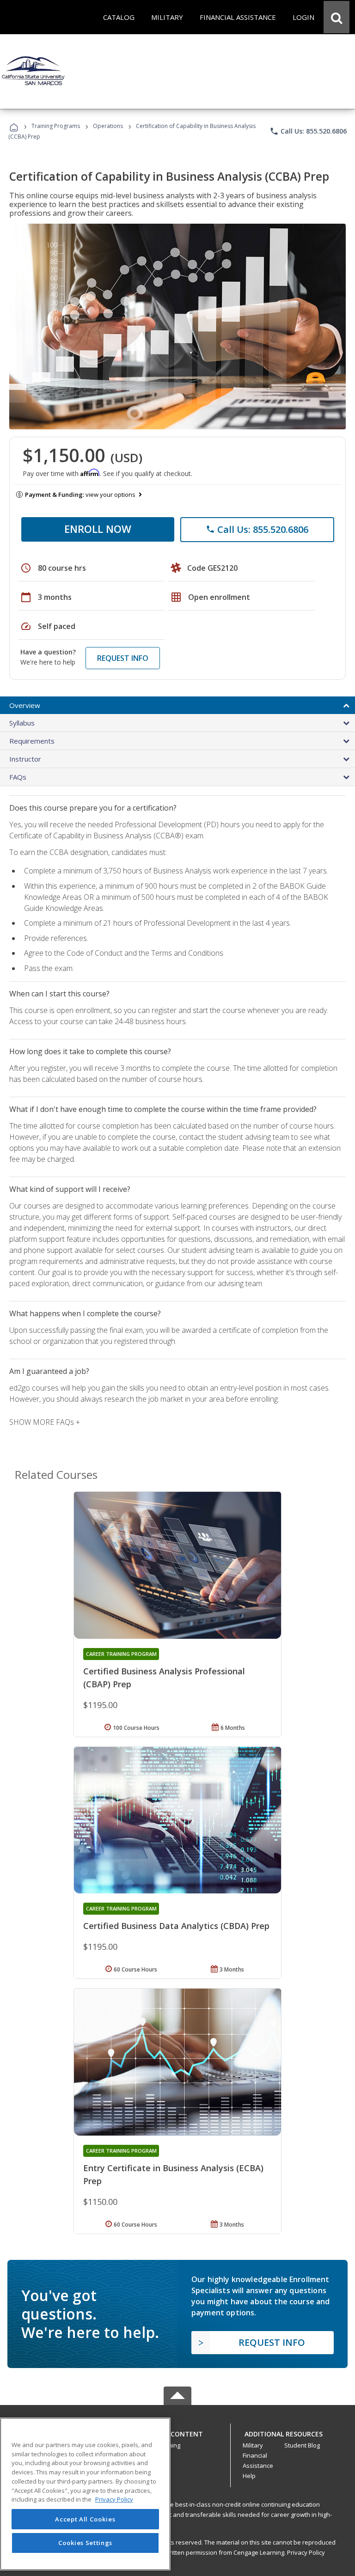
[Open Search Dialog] (337, 17)
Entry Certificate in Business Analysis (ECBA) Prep (173, 2174)
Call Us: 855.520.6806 (308, 131)
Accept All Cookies (85, 2519)
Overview (25, 705)
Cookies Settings (86, 2543)
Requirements (32, 741)
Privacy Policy (306, 2552)
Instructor (25, 759)
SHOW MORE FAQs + (45, 1422)
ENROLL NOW (98, 529)
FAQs (18, 777)
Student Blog (302, 2445)
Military (253, 2445)
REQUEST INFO (123, 658)
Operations (108, 126)
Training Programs (56, 126)
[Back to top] (177, 2432)
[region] (85, 2494)
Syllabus (22, 723)
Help (249, 2476)
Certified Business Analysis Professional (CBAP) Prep (164, 1678)
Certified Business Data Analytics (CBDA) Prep (176, 1926)
